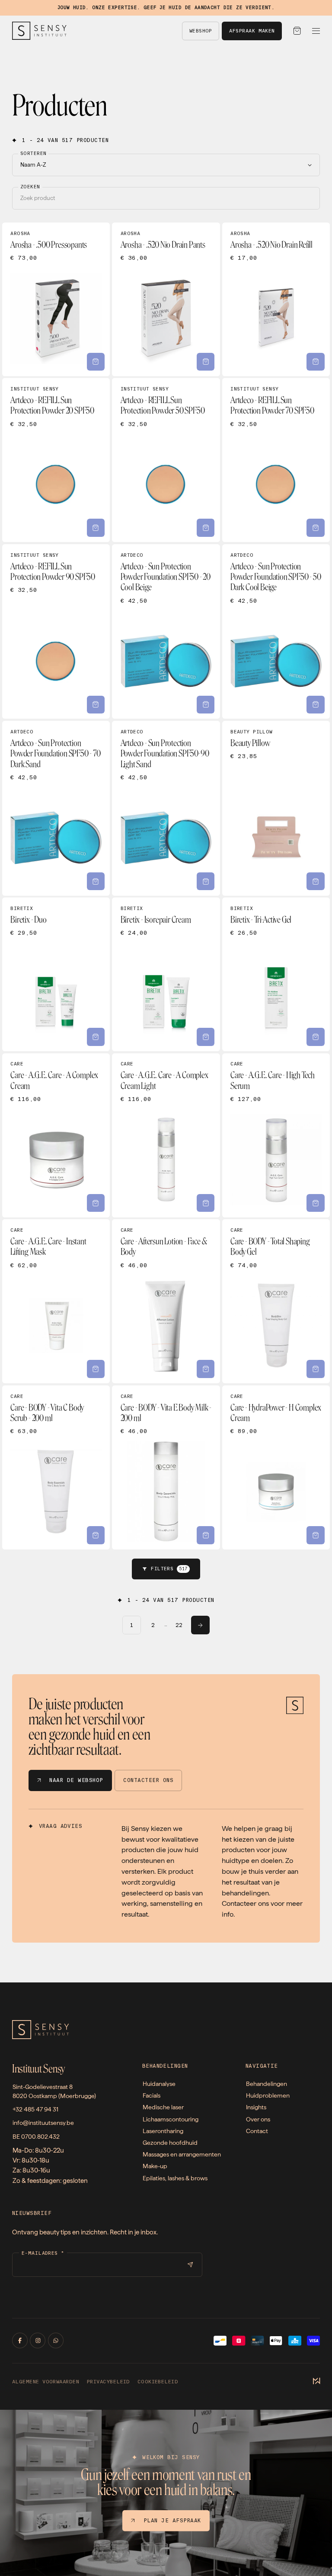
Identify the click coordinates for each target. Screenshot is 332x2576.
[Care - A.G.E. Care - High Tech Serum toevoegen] (316, 1203)
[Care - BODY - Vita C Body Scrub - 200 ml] (56, 1467)
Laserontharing (163, 2131)
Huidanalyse (159, 2084)
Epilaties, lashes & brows (175, 2178)
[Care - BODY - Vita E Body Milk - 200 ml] (166, 1467)
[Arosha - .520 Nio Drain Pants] (166, 299)
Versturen (190, 2265)
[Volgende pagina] (200, 1625)
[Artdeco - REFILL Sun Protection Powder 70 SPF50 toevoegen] (316, 528)
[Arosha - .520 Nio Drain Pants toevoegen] (206, 362)
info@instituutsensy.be (43, 2123)
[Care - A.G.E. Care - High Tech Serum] (276, 1135)
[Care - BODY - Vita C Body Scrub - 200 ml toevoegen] (96, 1535)
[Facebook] (20, 2340)
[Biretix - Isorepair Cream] (166, 974)
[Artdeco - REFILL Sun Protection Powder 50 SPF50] (166, 460)
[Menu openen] (316, 31)
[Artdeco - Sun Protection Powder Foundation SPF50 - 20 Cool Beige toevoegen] (206, 705)
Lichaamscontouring (171, 2119)
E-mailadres (43, 2253)
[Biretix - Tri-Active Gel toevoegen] (316, 1037)
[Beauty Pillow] (276, 808)
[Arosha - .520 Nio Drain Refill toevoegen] (316, 362)
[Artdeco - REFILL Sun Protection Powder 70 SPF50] (276, 460)
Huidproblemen (268, 2095)
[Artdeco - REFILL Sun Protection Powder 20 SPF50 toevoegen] (96, 528)
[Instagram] (38, 2340)
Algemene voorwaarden (46, 2382)
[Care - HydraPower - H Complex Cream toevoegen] (316, 1535)
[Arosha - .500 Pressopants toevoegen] (96, 362)
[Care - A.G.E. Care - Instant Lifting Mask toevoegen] (96, 1369)
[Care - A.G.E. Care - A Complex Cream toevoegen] (96, 1203)
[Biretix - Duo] (56, 974)
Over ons (258, 2119)
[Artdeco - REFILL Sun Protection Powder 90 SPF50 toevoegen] (96, 705)
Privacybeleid (108, 2382)
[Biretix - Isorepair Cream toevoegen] (206, 1037)
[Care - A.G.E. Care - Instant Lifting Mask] (56, 1301)
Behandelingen (267, 2084)
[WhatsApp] (56, 2340)
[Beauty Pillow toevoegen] (316, 881)
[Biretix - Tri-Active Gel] (276, 974)
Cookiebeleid (158, 2382)
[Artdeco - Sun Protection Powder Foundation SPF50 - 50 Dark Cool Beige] (276, 631)
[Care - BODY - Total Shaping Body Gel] (276, 1301)
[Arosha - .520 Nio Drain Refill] (276, 299)
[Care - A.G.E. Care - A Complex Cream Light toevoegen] (206, 1203)
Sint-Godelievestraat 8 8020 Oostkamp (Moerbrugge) (54, 2091)
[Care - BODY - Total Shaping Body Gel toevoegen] (316, 1369)
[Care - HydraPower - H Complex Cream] (276, 1467)
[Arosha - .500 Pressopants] (56, 299)
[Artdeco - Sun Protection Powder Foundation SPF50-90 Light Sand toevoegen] (206, 881)
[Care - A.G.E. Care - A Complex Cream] (56, 1135)
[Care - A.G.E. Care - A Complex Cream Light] (166, 1135)
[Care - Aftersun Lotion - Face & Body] (166, 1301)
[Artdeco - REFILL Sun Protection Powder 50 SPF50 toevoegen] (206, 528)
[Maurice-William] (316, 2382)
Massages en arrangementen (182, 2154)
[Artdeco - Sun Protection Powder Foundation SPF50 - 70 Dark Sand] (56, 808)
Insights (256, 2107)
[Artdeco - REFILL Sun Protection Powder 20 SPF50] (56, 460)
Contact (257, 2131)
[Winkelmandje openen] (297, 31)
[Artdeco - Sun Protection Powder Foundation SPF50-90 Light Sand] (166, 808)
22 (179, 1625)
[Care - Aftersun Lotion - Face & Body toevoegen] (206, 1369)
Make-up (155, 2166)
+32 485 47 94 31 (35, 2109)
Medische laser (163, 2107)
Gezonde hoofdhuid (170, 2143)
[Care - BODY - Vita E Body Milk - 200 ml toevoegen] (206, 1535)
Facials (152, 2095)
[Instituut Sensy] (39, 31)
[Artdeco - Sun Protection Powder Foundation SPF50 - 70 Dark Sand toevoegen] (96, 881)
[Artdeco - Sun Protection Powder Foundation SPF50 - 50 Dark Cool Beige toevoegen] (316, 705)
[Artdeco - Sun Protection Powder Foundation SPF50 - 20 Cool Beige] (166, 631)
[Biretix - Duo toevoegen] (96, 1037)
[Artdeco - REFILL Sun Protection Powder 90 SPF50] (56, 631)
